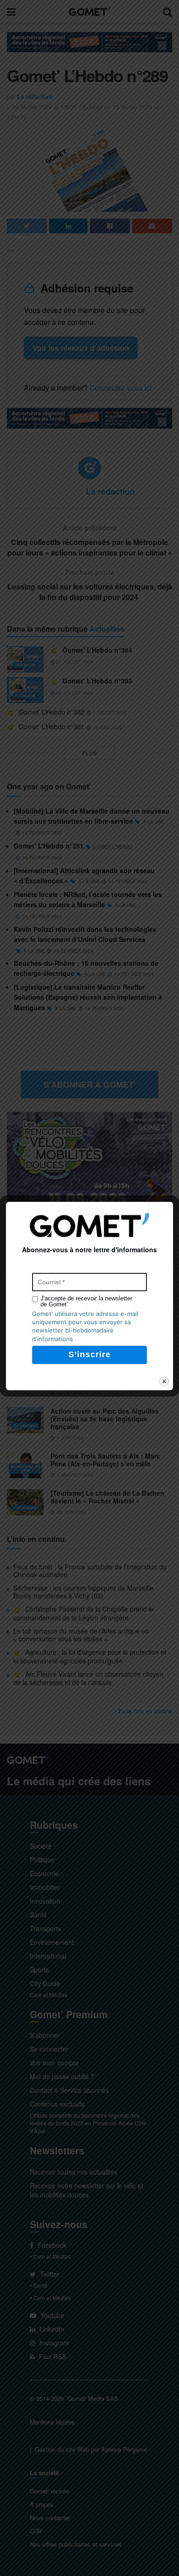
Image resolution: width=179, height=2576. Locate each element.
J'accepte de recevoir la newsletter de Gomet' (86, 1301)
